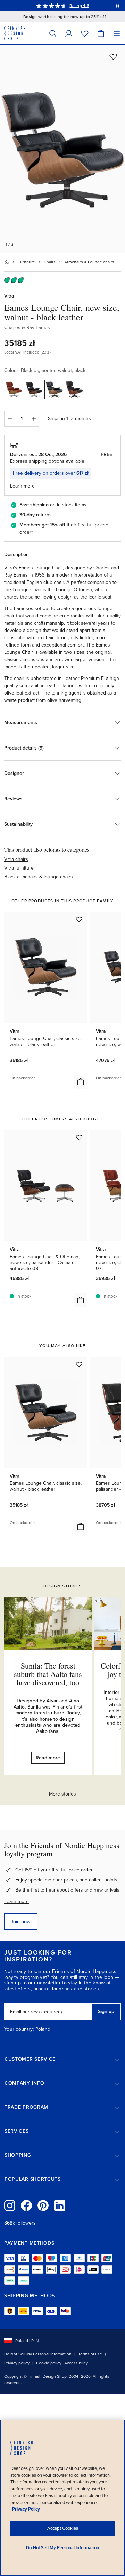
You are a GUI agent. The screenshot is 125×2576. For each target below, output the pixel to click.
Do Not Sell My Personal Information (38, 2354)
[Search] (53, 33)
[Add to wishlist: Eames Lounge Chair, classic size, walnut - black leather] (79, 919)
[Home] (7, 262)
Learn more (16, 1901)
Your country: (19, 2029)
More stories (62, 1794)
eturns (45, 515)
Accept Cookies (63, 2528)
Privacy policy (17, 2363)
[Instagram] (10, 2205)
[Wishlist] (85, 33)
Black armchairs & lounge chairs (39, 877)
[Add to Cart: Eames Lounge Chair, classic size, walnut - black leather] (81, 1082)
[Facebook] (26, 2205)
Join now (21, 1922)
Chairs (50, 262)
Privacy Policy (26, 2509)
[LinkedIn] (60, 2205)
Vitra (9, 296)
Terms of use (90, 2354)
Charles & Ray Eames (27, 328)
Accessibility (76, 2363)
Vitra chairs (16, 859)
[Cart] (101, 33)
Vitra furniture (19, 868)
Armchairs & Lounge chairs (89, 262)
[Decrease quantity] (9, 419)
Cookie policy (49, 2363)
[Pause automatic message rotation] (117, 6)
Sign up (106, 2011)
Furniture (26, 262)
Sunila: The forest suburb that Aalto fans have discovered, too (48, 1674)
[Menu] (117, 33)
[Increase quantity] (34, 419)
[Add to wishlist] (113, 56)
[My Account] (69, 33)
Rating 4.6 (79, 6)
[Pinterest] (43, 2205)
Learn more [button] (22, 486)
